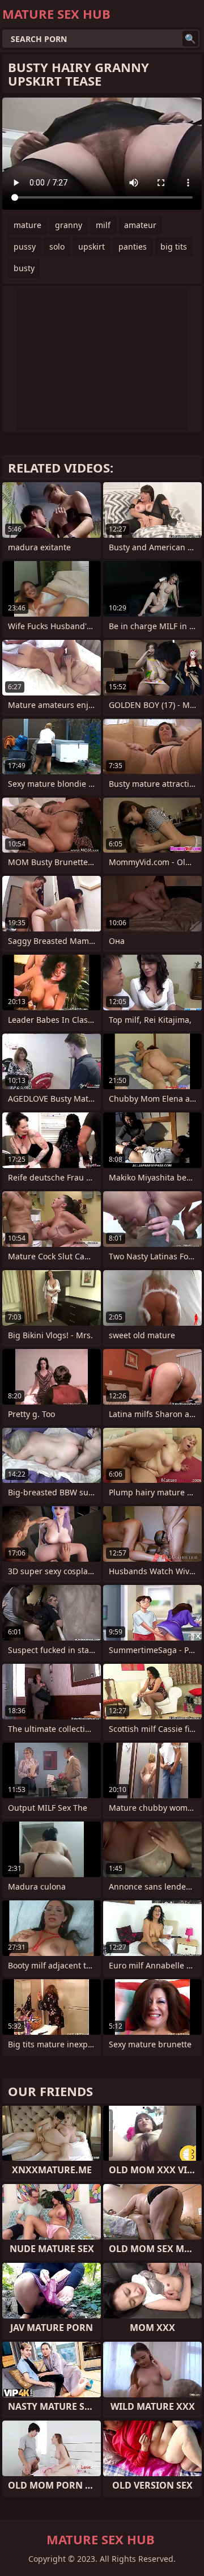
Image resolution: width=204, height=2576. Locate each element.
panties (133, 246)
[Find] (190, 39)
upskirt (92, 246)
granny (69, 225)
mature (27, 225)
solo (57, 246)
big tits (174, 246)
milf (103, 225)
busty (24, 268)
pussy (25, 246)
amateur (140, 225)
